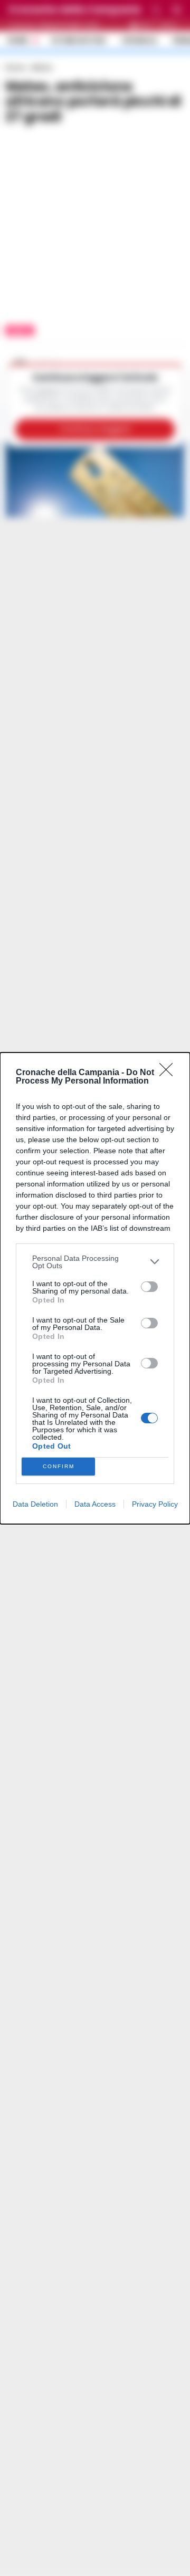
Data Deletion (35, 1504)
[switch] (149, 1287)
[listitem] (95, 1262)
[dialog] (95, 1288)
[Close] (169, 1073)
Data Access (95, 1504)
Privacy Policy (155, 1504)
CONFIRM (59, 1466)
